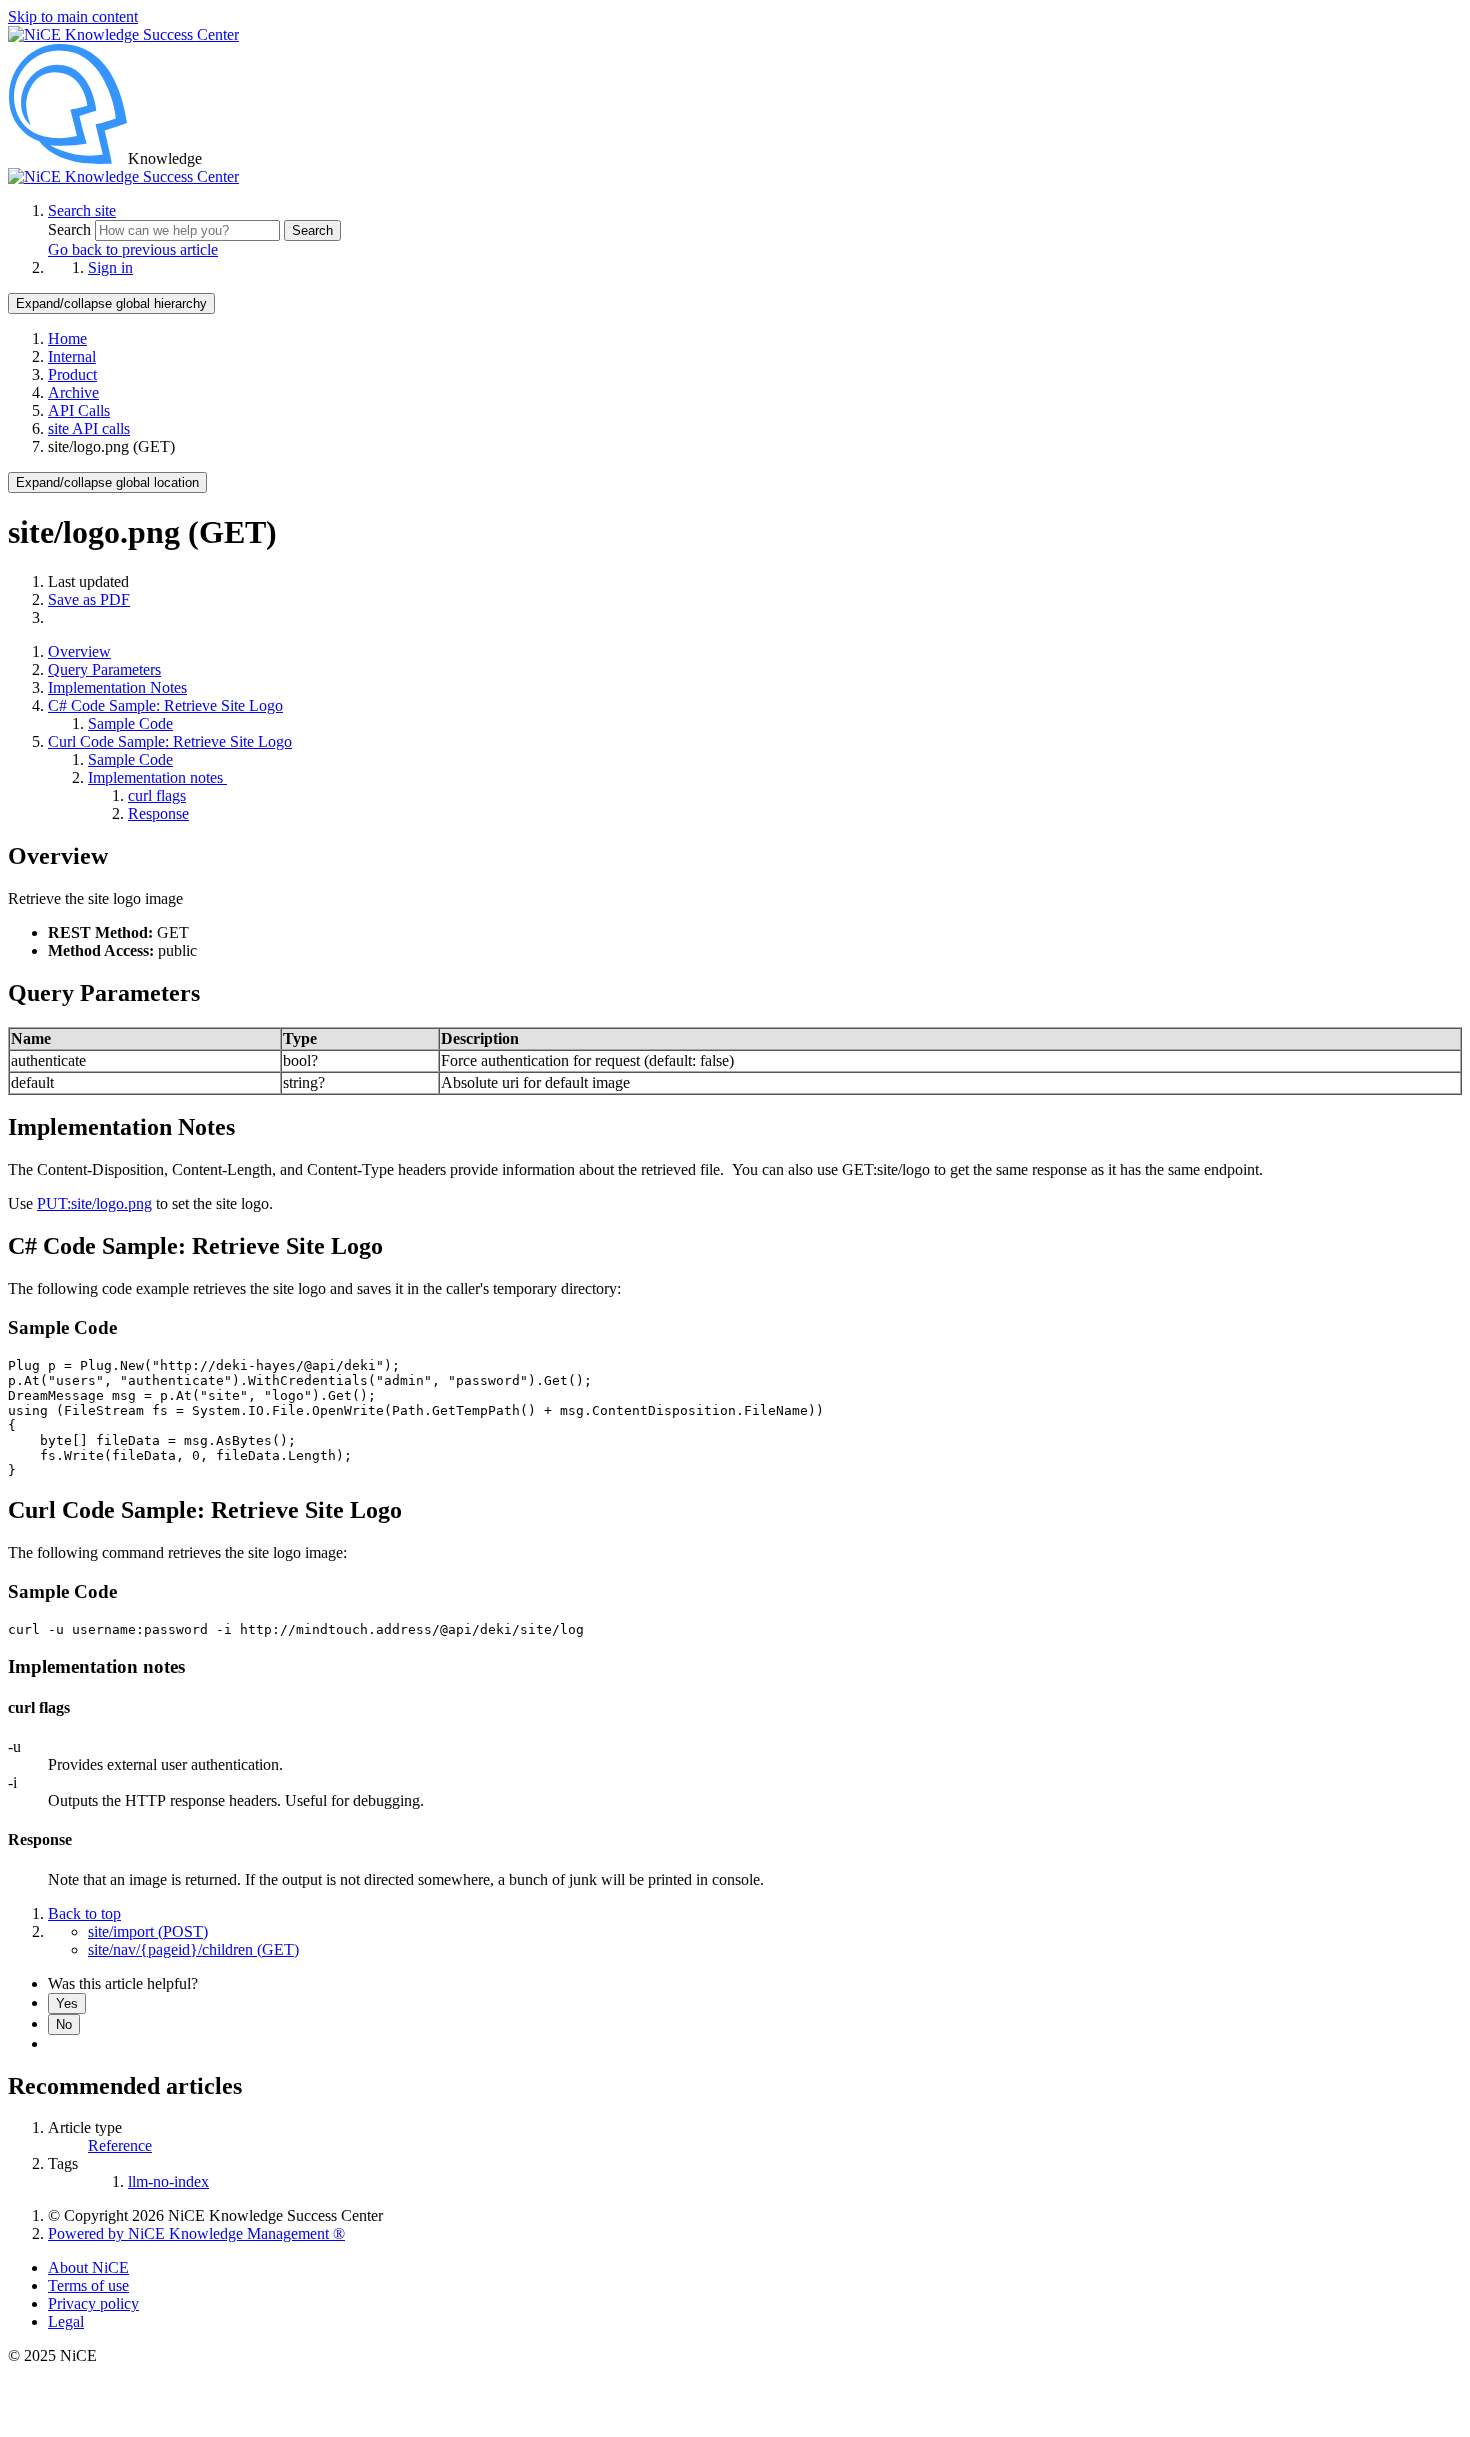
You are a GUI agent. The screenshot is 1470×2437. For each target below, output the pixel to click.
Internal (72, 356)
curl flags (157, 795)
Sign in (110, 267)
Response (158, 813)
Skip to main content (73, 16)
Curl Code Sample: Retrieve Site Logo (170, 741)
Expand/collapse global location (107, 482)
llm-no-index (168, 2181)
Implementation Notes (117, 687)
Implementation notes (157, 777)
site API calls (89, 428)
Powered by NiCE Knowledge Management (196, 2233)
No (64, 2024)
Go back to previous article (133, 249)
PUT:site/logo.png (94, 1203)
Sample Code (130, 723)
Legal (66, 2321)
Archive (73, 392)
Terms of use (88, 2285)
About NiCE (88, 2267)
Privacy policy (93, 2303)
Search (71, 229)
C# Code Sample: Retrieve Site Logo (165, 705)
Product (72, 374)
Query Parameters (104, 669)
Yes (67, 2003)
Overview (79, 651)
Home (67, 338)
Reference (120, 2145)
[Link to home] (123, 176)
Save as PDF (89, 599)
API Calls (79, 410)
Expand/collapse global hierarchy (111, 303)
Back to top (84, 1913)
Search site (82, 210)
